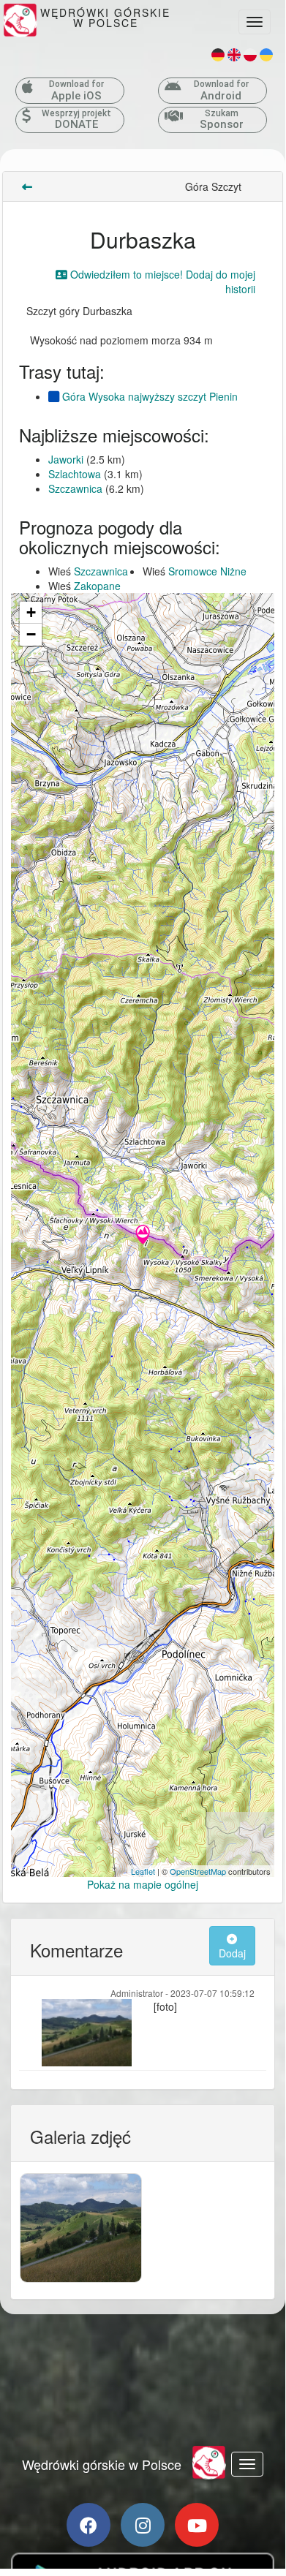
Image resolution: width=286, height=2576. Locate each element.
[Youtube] (197, 2525)
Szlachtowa (75, 474)
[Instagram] (143, 2525)
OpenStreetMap (198, 1871)
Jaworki (66, 459)
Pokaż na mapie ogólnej (143, 1884)
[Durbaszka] (143, 1236)
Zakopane (97, 586)
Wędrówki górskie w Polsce (102, 2464)
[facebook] (89, 2525)
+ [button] (31, 612)
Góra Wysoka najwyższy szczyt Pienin (148, 396)
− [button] (31, 634)
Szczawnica (75, 488)
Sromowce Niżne (207, 571)
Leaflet (143, 1871)
